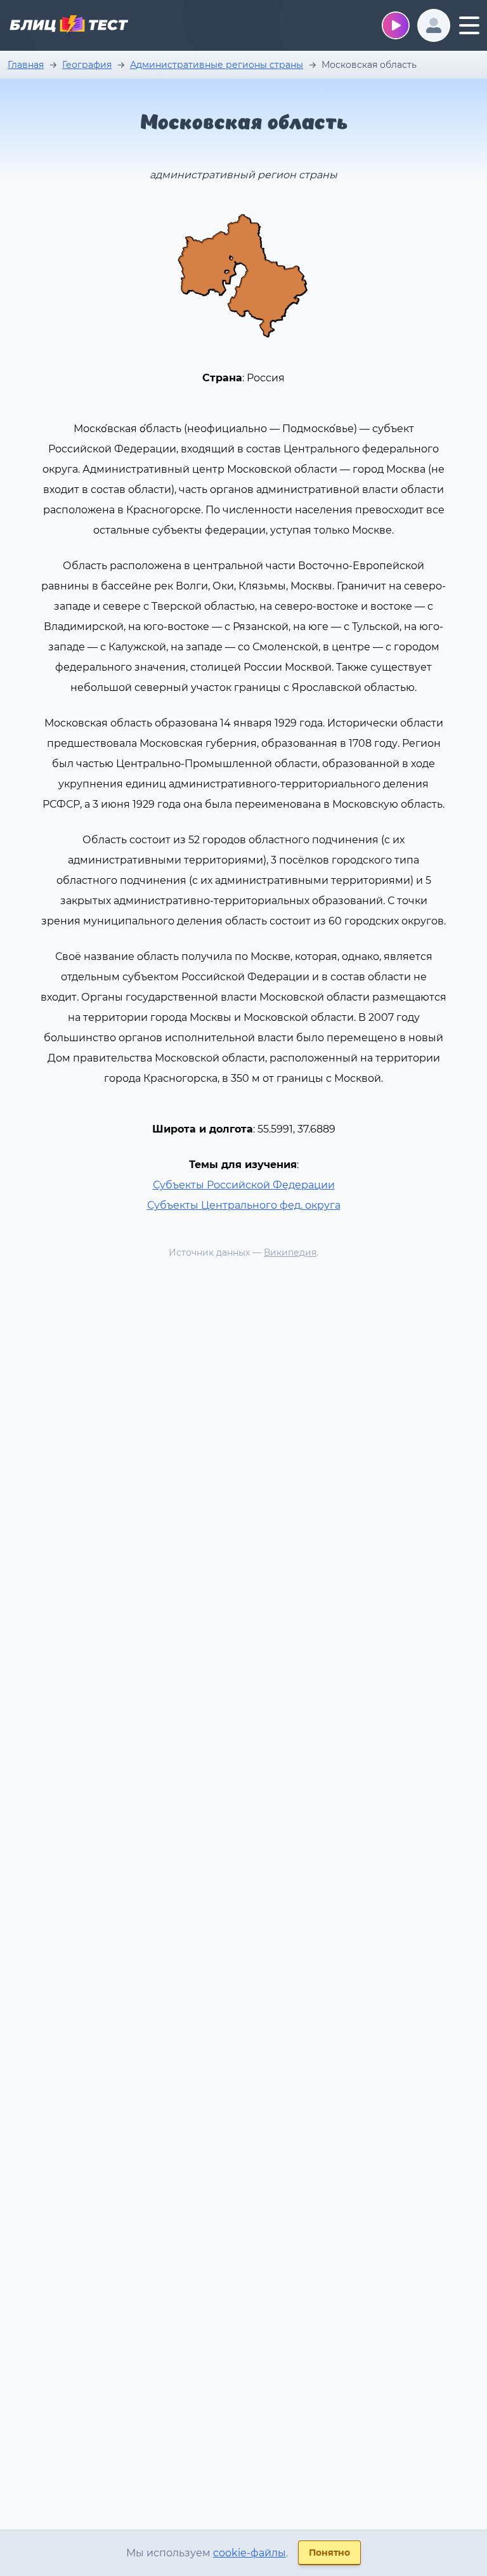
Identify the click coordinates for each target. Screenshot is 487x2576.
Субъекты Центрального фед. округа (244, 1205)
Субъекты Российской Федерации (244, 1185)
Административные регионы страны (217, 65)
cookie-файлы (250, 2553)
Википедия (290, 1252)
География (87, 65)
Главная (26, 65)
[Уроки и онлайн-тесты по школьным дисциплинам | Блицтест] (68, 27)
